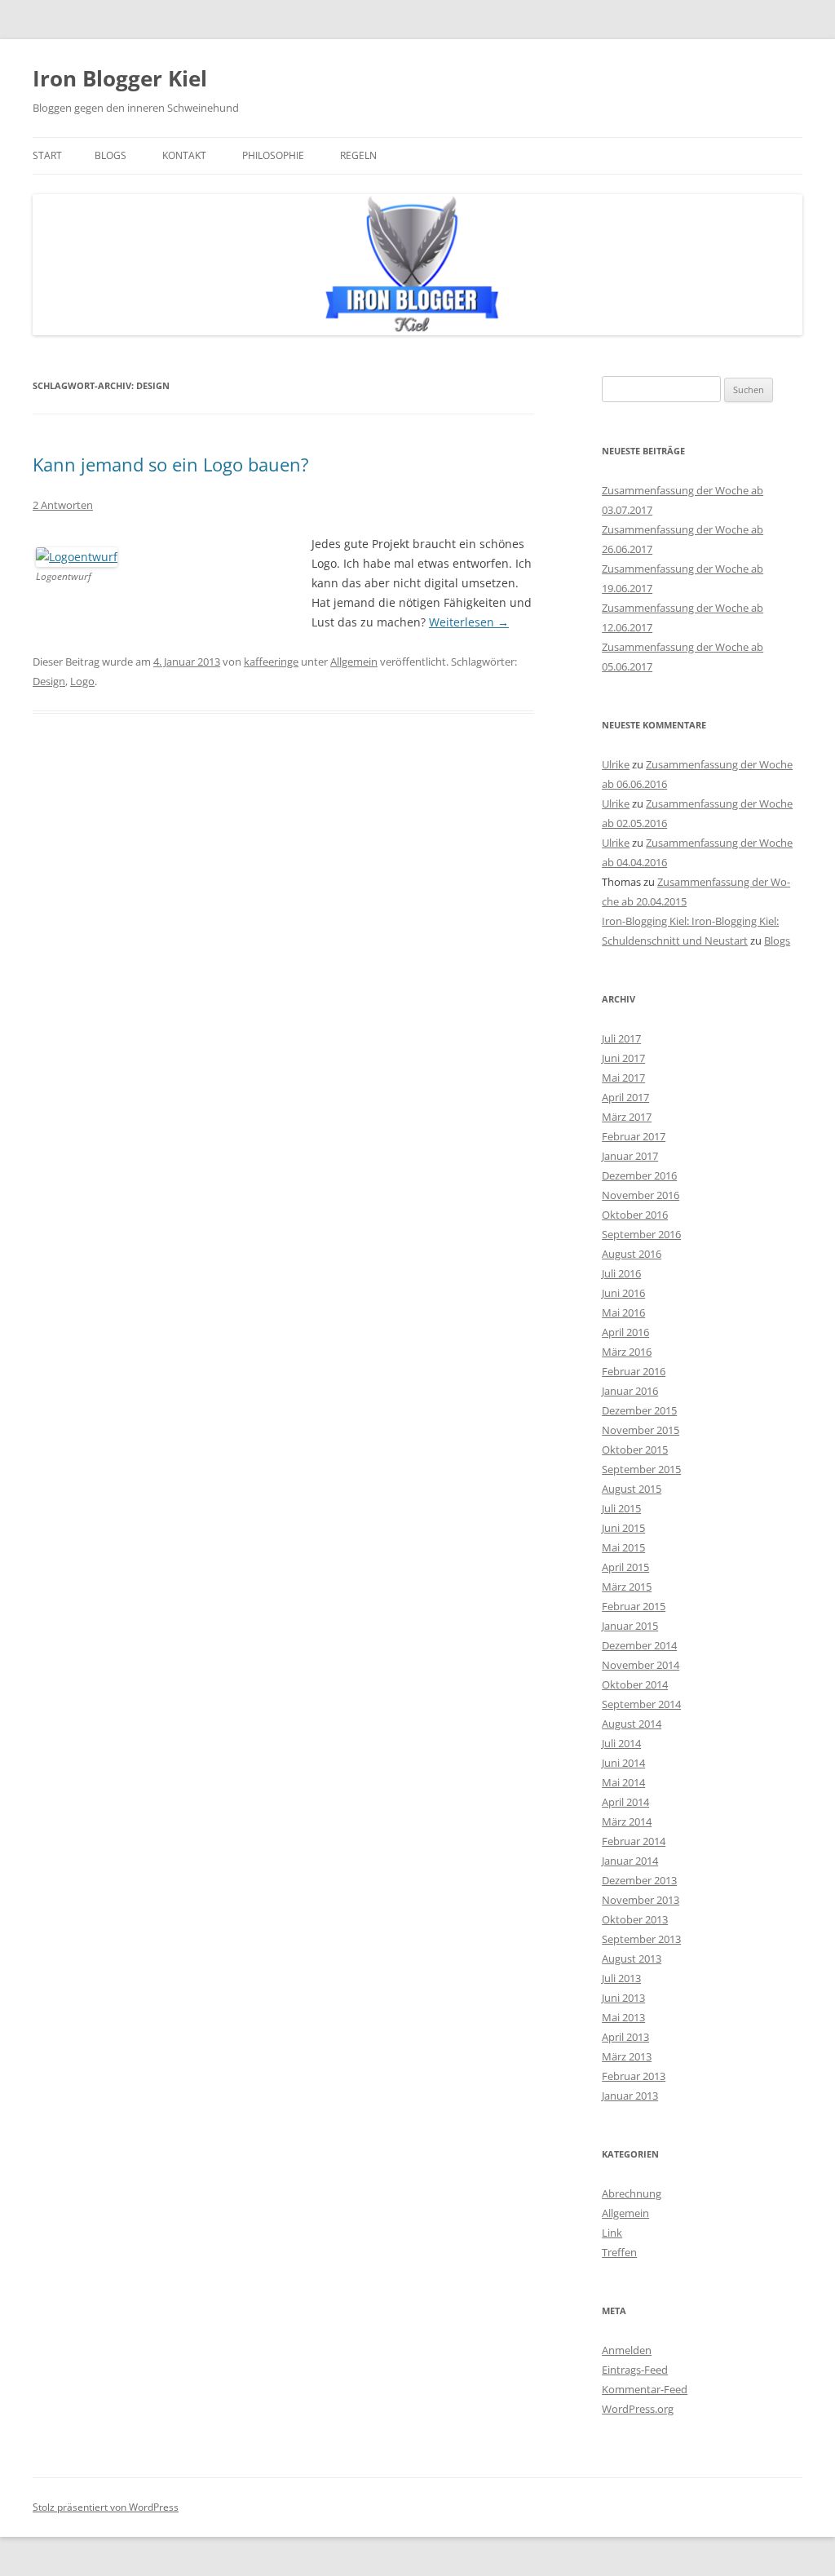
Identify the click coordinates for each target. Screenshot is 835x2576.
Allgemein (354, 662)
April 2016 (625, 1332)
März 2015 (627, 1587)
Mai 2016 (623, 1312)
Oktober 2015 (635, 1450)
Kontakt (184, 155)
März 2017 (627, 1117)
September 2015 (641, 1469)
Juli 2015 (621, 1508)
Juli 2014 (621, 1743)
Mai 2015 (623, 1547)
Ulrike (616, 764)
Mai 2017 (623, 1078)
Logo (82, 681)
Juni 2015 (623, 1528)
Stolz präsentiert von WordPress (106, 2507)
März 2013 (627, 2056)
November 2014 (641, 1665)
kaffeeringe (271, 662)
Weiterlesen (469, 622)
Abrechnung (632, 2193)
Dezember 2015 (639, 1410)
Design (49, 681)
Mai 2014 (623, 1782)
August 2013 (632, 1959)
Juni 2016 (623, 1293)
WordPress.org (638, 2409)
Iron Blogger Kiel (120, 78)
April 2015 (625, 1567)
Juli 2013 (621, 1978)
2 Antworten (63, 505)
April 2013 (625, 2037)
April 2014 (625, 1802)
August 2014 (632, 1724)
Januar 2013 (630, 2096)
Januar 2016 (630, 1391)
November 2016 (641, 1195)
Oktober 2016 (635, 1215)
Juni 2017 (623, 1058)
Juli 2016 (621, 1273)
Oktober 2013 (635, 1919)
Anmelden (627, 2350)
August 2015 (632, 1489)
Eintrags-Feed (635, 2370)
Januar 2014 (630, 1861)
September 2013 (641, 1939)
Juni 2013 (623, 1998)
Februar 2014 (634, 1841)
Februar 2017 (634, 1136)
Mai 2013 (623, 2017)
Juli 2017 (621, 1038)
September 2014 (641, 1704)
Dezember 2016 (639, 1175)
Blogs (110, 155)
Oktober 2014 (635, 1684)
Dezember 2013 (639, 1880)
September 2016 (641, 1234)
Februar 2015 (634, 1606)
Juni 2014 (623, 1763)
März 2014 (627, 1821)
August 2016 (632, 1254)
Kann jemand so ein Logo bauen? (171, 464)
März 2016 (627, 1352)
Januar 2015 (630, 1626)
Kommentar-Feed (645, 2389)
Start (47, 155)
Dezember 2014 (639, 1645)
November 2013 (641, 1900)
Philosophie (273, 155)
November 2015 (641, 1430)
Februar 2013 (634, 2076)
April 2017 (625, 1097)
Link (612, 2233)
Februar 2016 (634, 1371)
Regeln (358, 155)
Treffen (619, 2252)
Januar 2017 (630, 1156)
